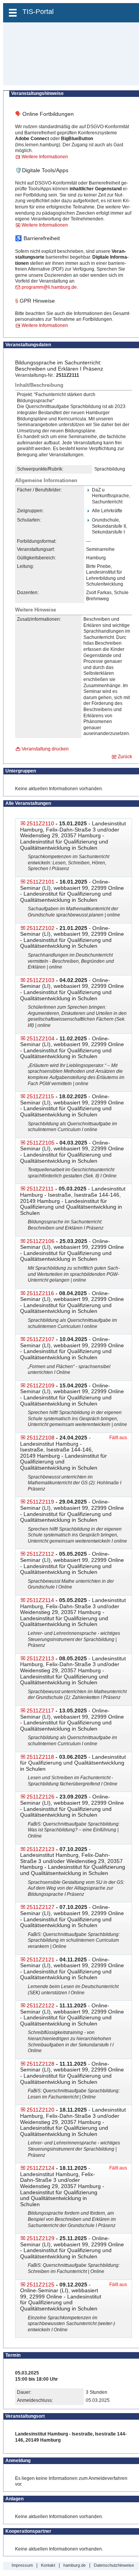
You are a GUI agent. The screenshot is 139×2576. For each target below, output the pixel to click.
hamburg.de (75, 2565)
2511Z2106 (41, 1241)
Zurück (125, 757)
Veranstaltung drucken (45, 749)
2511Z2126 (41, 1797)
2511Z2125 (41, 2285)
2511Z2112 (40, 1554)
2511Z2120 (41, 2110)
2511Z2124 (41, 2168)
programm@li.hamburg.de (49, 287)
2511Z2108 (41, 1438)
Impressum (22, 2565)
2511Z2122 (41, 2005)
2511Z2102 (41, 928)
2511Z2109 (41, 1385)
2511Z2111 (40, 1189)
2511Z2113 (40, 1658)
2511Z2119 (40, 1502)
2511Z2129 (41, 2238)
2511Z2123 (41, 1849)
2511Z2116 (40, 1293)
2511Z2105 (41, 1143)
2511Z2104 (41, 1038)
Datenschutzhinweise (114, 2565)
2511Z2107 (41, 1339)
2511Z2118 (40, 1757)
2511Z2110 (40, 823)
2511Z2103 (41, 980)
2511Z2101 (41, 882)
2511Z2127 (41, 1907)
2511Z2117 (40, 1711)
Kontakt (48, 2565)
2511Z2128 (41, 2064)
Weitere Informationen (45, 157)
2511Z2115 (40, 1096)
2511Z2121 (41, 1960)
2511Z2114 (40, 1600)
